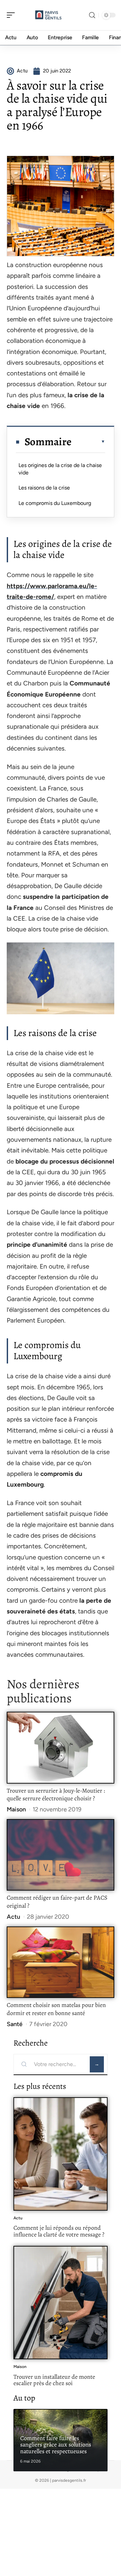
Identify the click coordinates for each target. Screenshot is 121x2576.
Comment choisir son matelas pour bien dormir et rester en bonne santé (56, 2009)
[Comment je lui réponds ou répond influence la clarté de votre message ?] (61, 2154)
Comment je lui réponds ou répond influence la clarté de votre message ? (59, 2231)
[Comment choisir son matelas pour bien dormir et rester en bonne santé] (61, 1962)
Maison (16, 1809)
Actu (13, 1917)
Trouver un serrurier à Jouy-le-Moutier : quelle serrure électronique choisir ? (56, 1795)
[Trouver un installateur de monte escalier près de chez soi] (61, 2303)
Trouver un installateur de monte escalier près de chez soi (54, 2380)
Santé (15, 2024)
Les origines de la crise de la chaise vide (60, 469)
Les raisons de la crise (44, 488)
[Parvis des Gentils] (48, 15)
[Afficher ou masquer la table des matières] (88, 442)
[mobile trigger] (12, 15)
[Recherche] (92, 15)
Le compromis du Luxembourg (55, 503)
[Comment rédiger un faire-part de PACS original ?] (61, 1855)
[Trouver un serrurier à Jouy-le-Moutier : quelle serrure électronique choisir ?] (61, 1747)
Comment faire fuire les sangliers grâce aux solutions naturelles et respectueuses (56, 2445)
